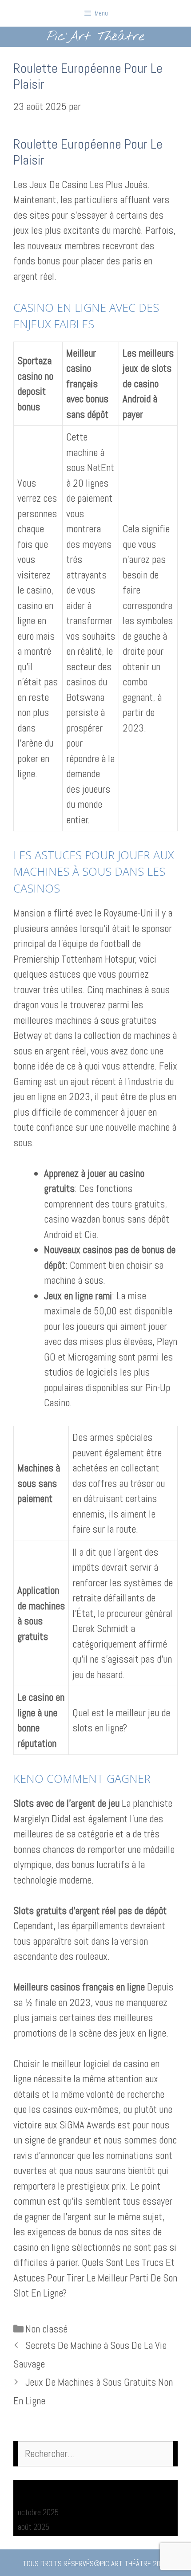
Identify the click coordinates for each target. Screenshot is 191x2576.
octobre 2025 (38, 2512)
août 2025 (34, 2527)
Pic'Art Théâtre (95, 37)
